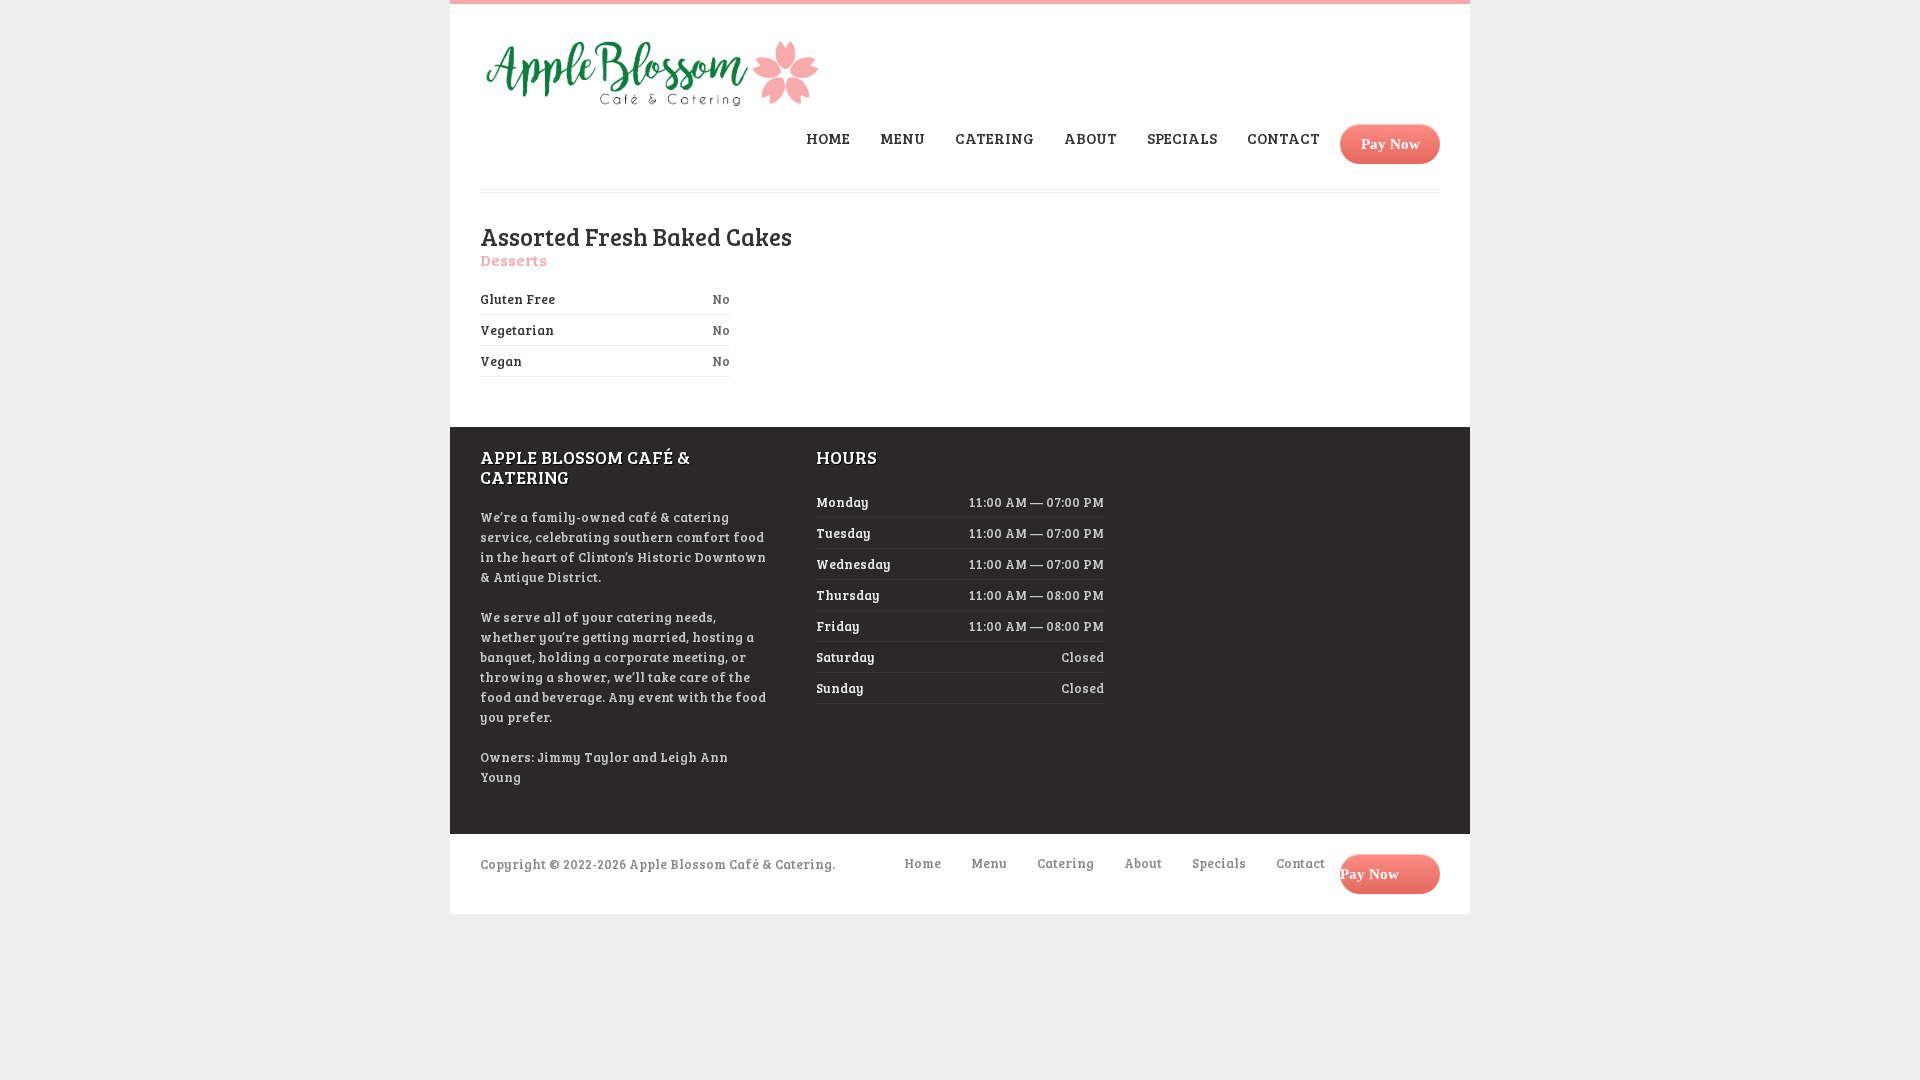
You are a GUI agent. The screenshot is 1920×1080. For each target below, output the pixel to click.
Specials (1182, 138)
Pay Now (1390, 144)
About (1090, 138)
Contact (1283, 138)
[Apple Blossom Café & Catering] (651, 100)
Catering (994, 138)
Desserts (513, 259)
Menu (902, 138)
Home (828, 138)
